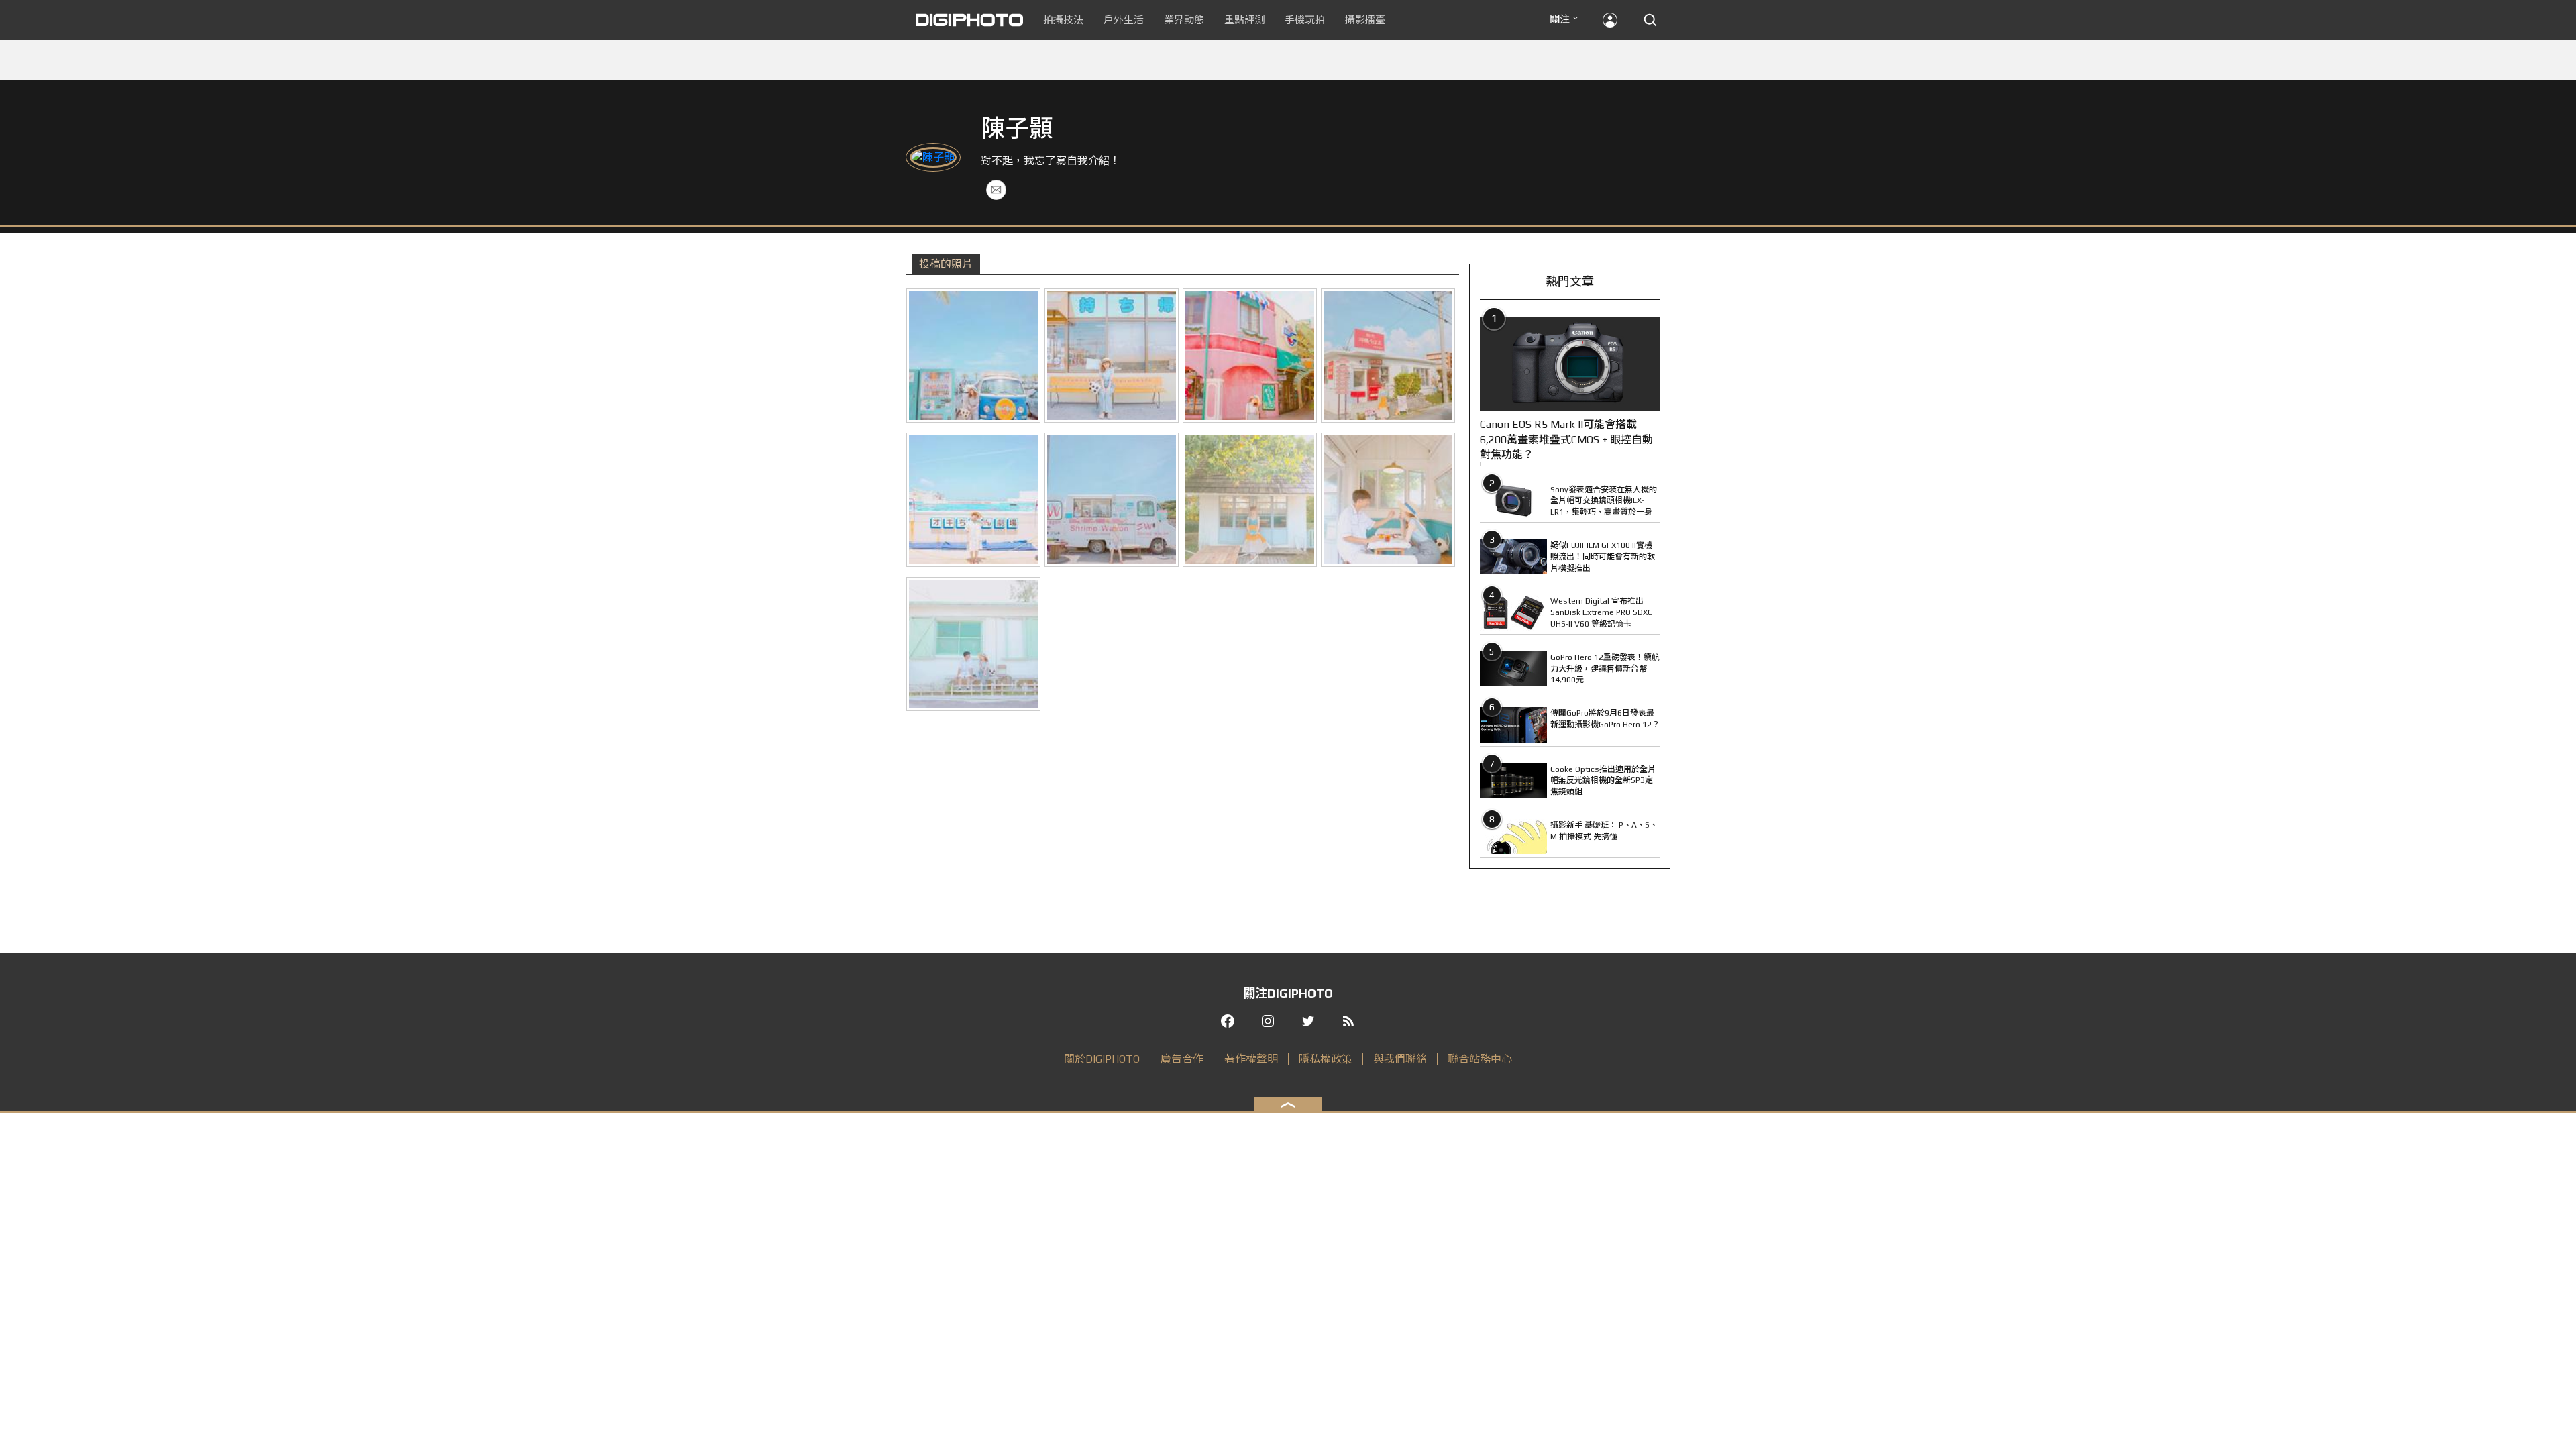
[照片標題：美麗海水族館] (973, 500)
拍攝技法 (1063, 20)
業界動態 (1184, 20)
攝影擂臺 (1365, 20)
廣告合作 (1182, 1059)
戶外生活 (1124, 20)
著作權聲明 (1251, 1059)
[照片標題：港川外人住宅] (1388, 356)
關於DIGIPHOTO (1102, 1059)
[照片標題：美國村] (973, 356)
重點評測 (1244, 20)
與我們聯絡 (1400, 1059)
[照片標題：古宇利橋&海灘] (1112, 500)
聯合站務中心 (1480, 1059)
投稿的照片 (946, 264)
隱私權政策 (1326, 1059)
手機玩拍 (1305, 20)
